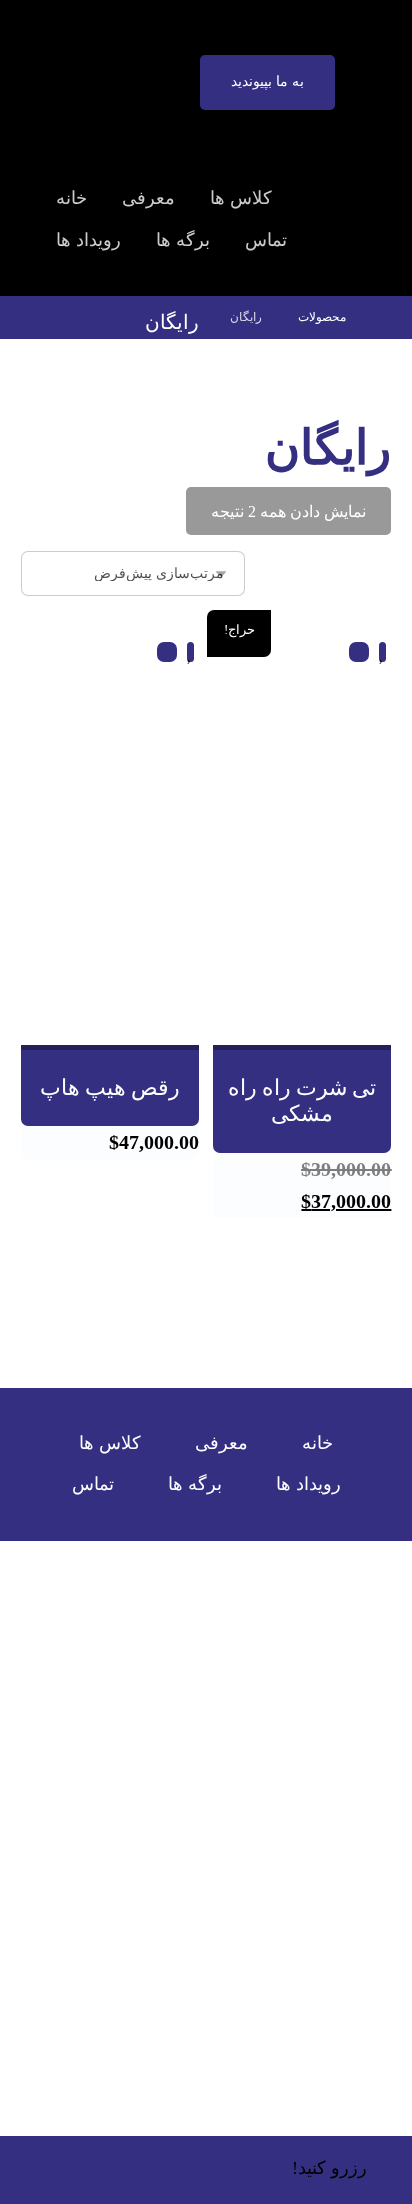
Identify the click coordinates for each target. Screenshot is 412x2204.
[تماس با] (214, 1944)
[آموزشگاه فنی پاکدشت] (363, 59)
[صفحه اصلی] (386, 317)
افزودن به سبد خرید (301, 1006)
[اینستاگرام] (196, 1944)
